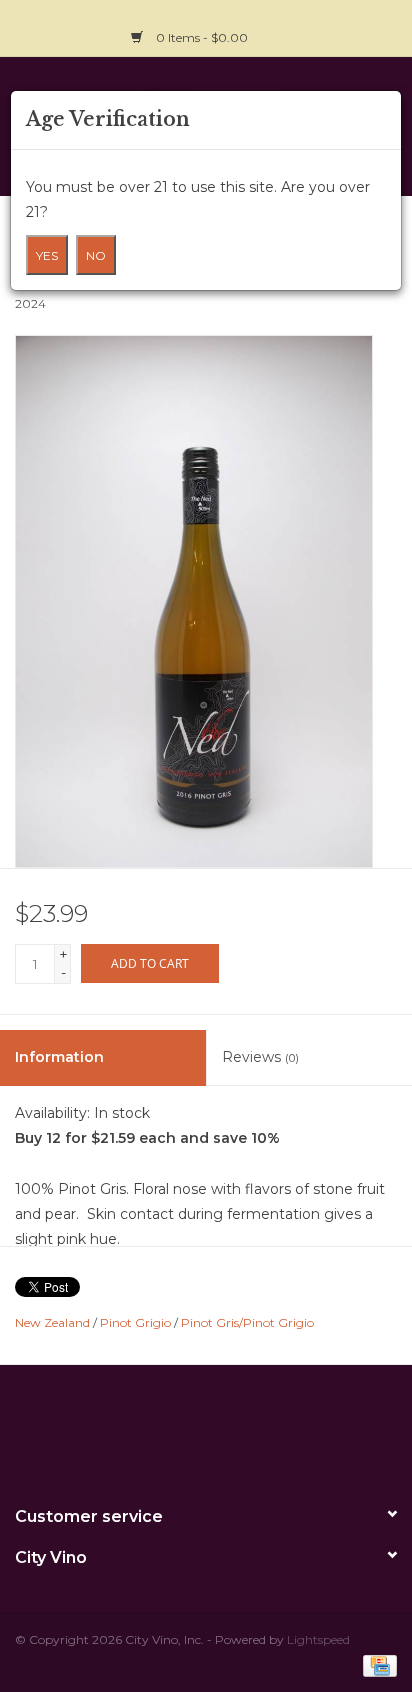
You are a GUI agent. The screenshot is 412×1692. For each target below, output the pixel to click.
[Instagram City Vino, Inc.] (381, 26)
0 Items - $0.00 (202, 37)
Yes (47, 255)
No (96, 255)
